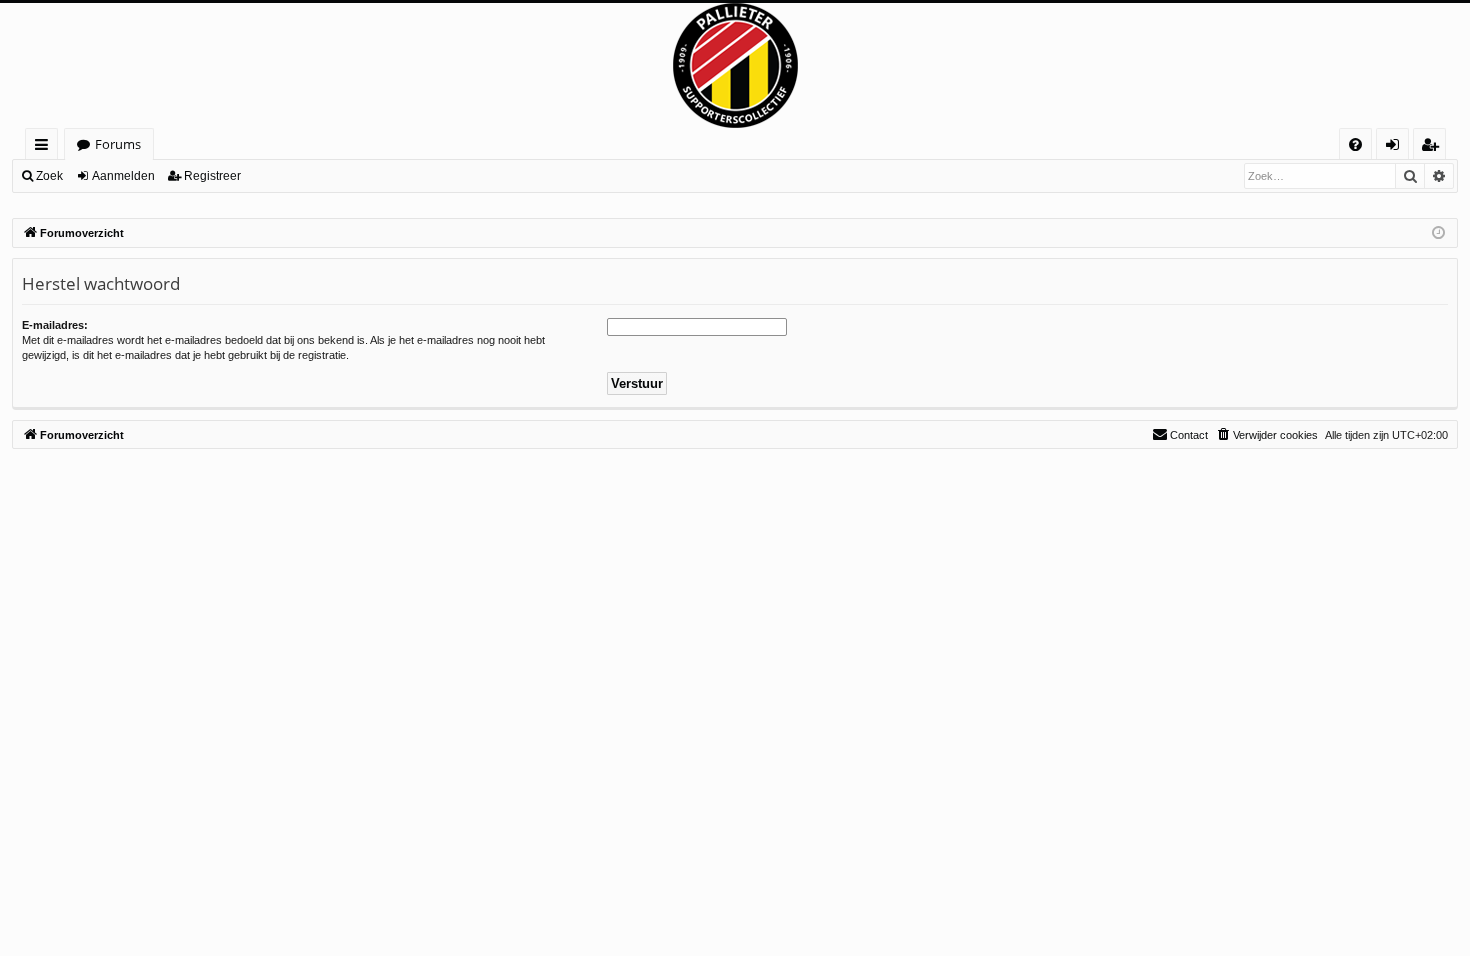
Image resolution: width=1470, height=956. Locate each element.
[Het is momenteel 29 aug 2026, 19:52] (1438, 233)
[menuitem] (1355, 144)
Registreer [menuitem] (1434, 147)
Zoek (49, 176)
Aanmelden (123, 176)
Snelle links (45, 147)
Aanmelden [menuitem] (1396, 147)
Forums (118, 144)
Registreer (212, 176)
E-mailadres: (55, 325)
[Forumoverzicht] (735, 65)
